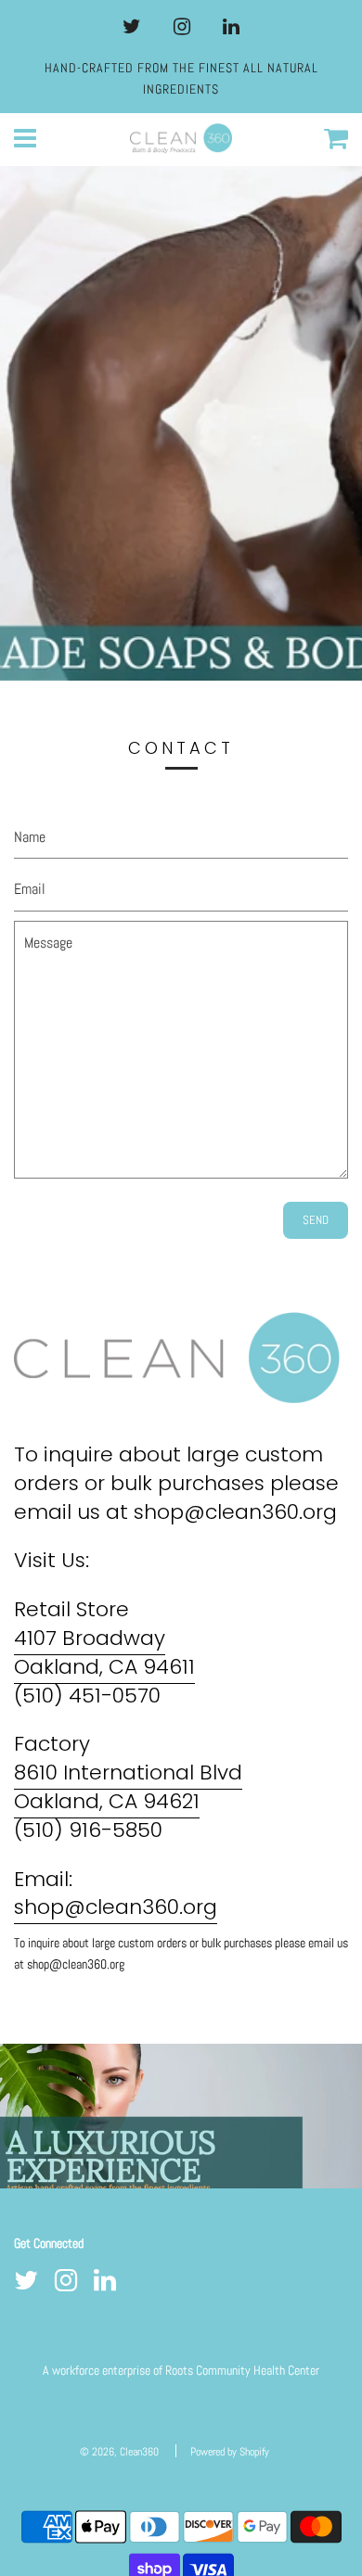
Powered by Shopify (230, 2452)
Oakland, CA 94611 (104, 1667)
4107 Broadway (90, 1638)
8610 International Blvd (128, 1773)
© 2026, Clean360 (119, 2452)
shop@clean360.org (116, 1907)
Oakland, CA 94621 (107, 1801)
